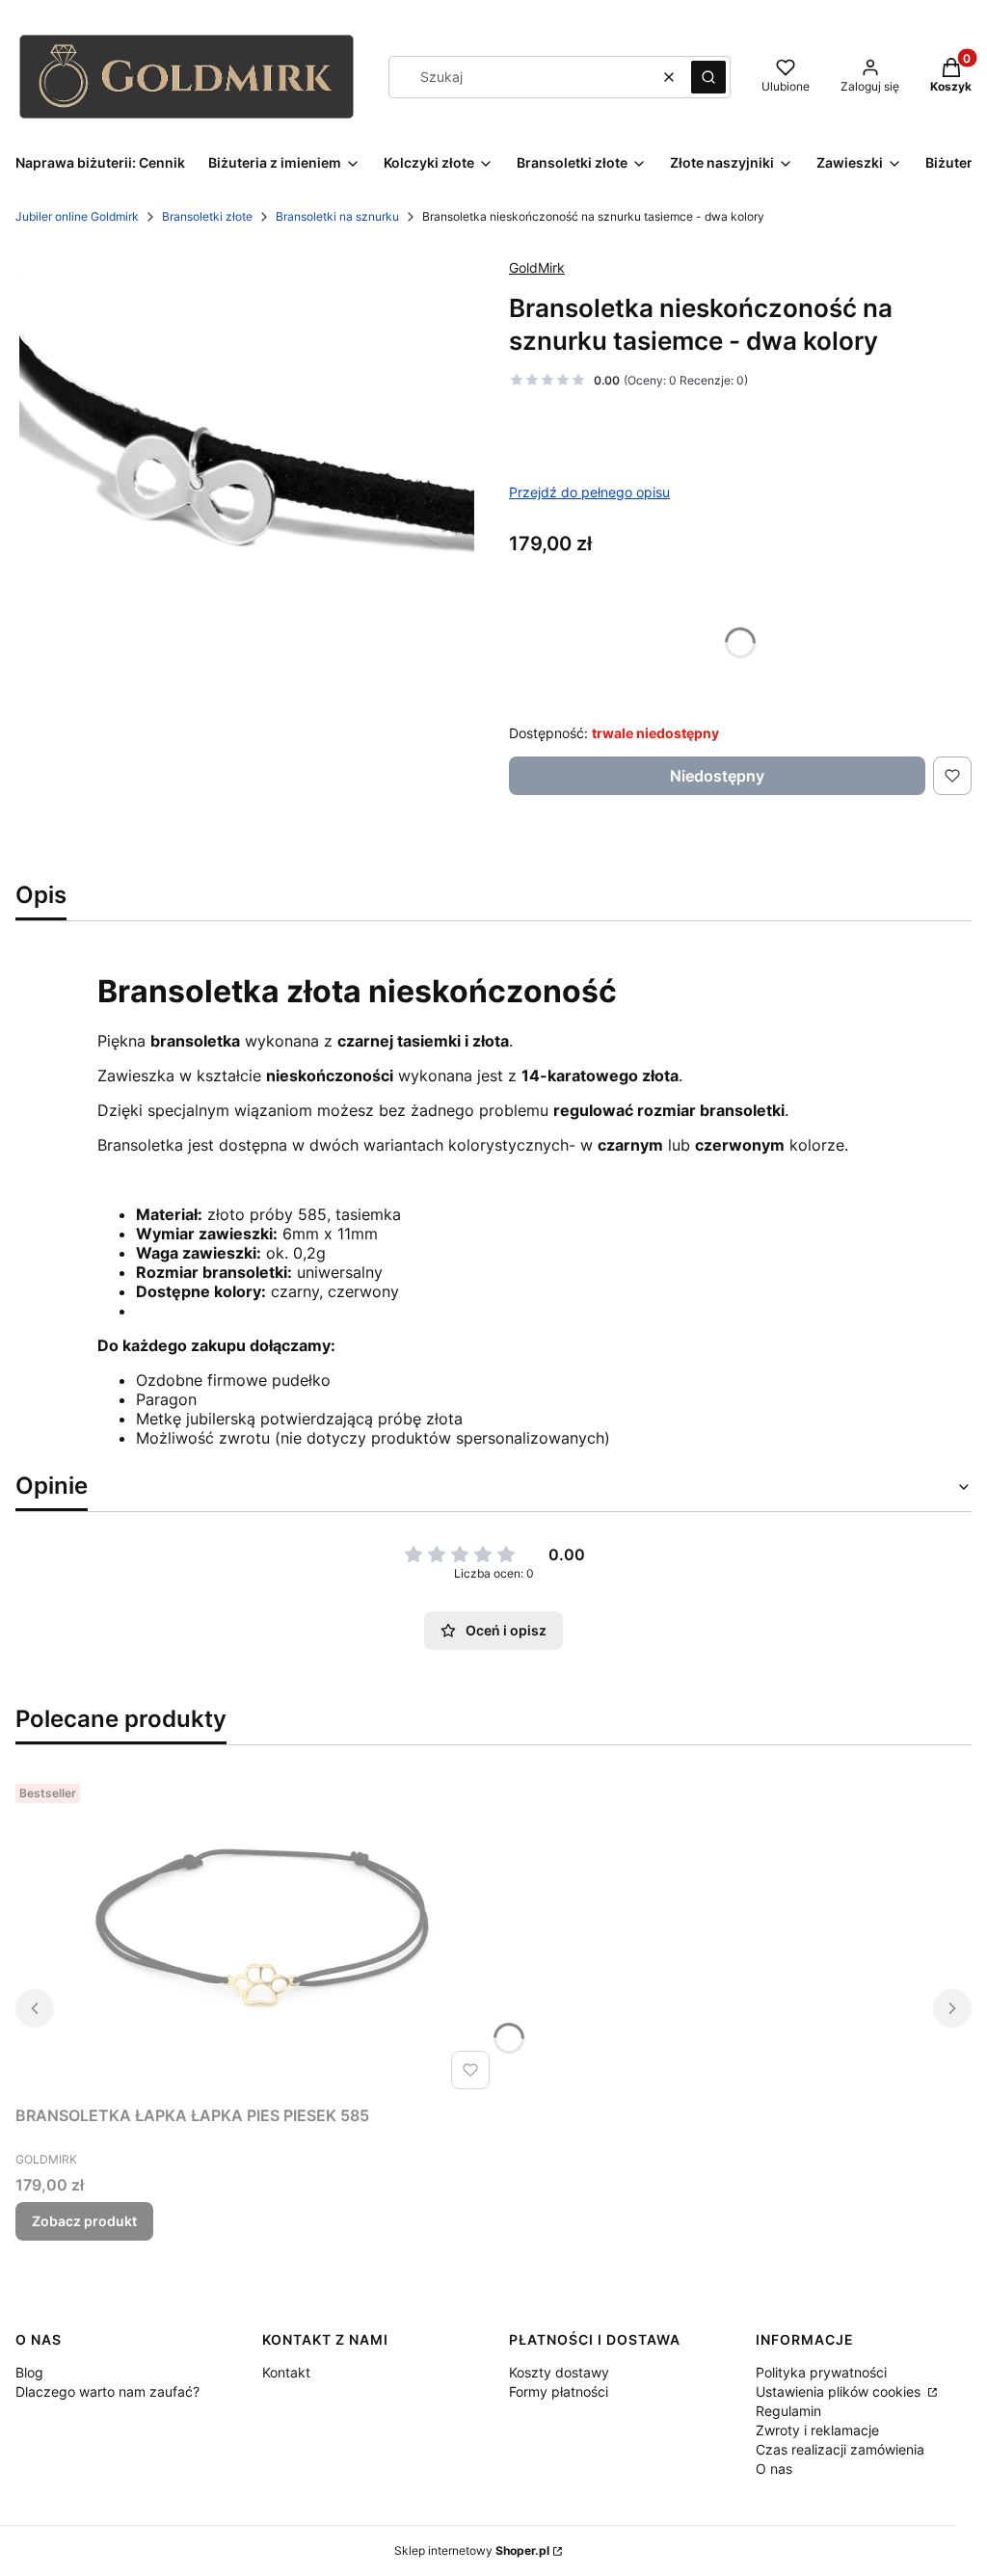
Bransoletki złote (207, 216)
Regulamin (788, 2411)
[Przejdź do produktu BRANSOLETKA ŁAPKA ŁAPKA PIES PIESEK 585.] (256, 1937)
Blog (29, 2372)
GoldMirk (537, 267)
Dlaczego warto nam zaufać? (107, 2391)
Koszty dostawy (559, 2372)
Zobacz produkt (84, 2221)
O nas (774, 2469)
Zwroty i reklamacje (817, 2430)
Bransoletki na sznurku (337, 216)
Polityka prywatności (821, 2372)
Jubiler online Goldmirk (77, 216)
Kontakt (286, 2372)
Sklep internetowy (472, 2550)
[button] (708, 77)
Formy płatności (559, 2391)
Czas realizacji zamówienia (840, 2449)
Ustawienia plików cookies (840, 2391)
